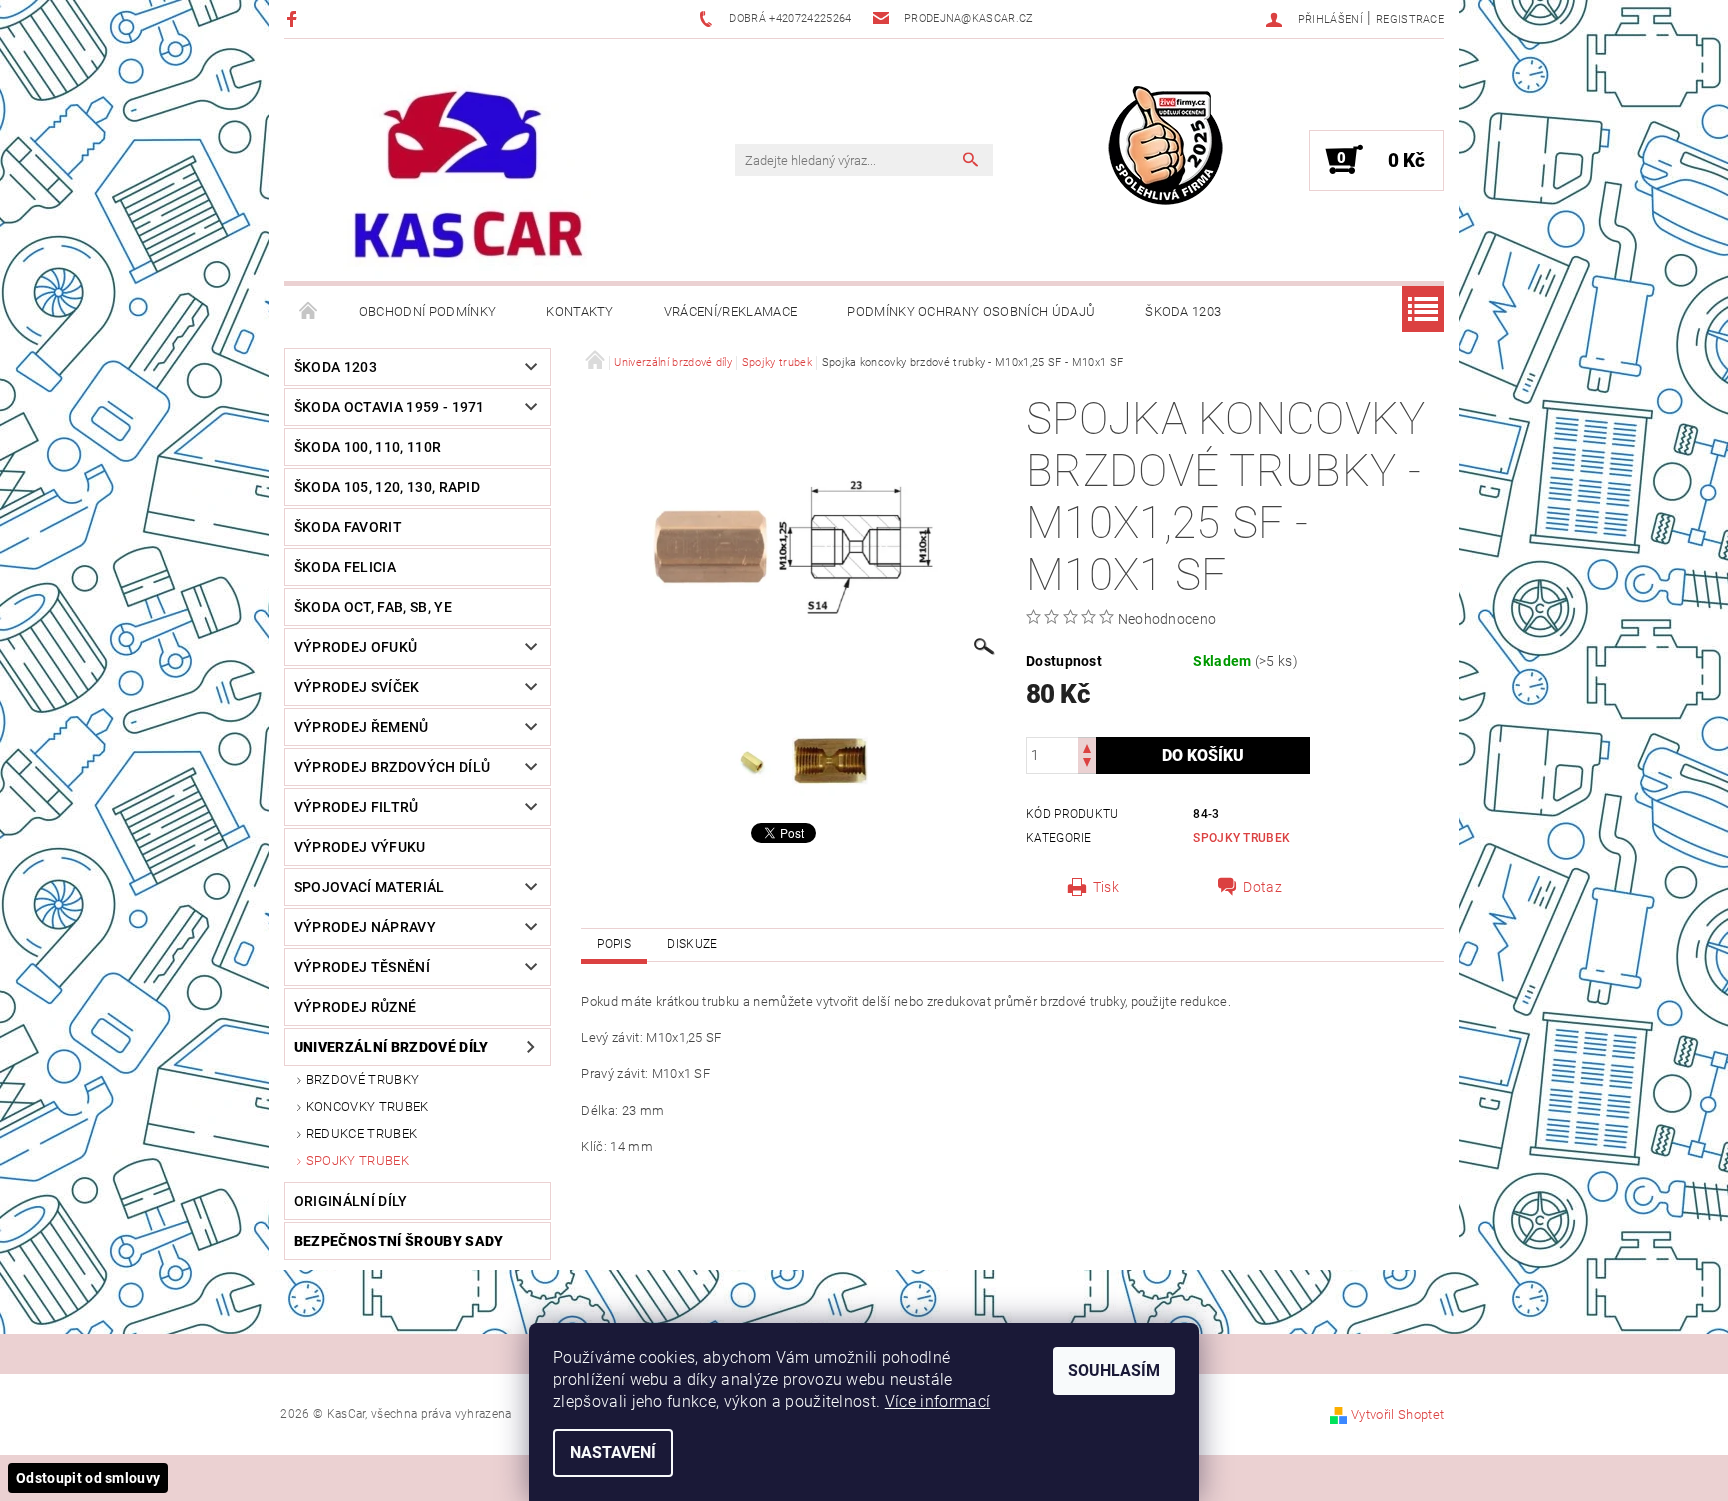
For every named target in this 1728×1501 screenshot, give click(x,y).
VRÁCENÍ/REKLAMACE (730, 311)
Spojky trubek (357, 1160)
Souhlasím (1114, 1370)
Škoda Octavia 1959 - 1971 (389, 407)
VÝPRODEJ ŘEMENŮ (361, 727)
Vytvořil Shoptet (1397, 1414)
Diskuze (692, 944)
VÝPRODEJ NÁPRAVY (365, 927)
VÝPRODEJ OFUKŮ (355, 647)
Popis (614, 944)
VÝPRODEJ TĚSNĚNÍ (362, 967)
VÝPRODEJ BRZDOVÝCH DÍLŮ (392, 767)
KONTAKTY (580, 311)
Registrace (1410, 19)
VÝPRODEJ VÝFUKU (360, 847)
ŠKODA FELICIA (345, 567)
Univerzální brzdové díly (391, 1047)
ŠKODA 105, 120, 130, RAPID (387, 487)
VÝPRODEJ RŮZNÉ (355, 1007)
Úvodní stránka (309, 312)
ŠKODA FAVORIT (348, 527)
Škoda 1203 (1183, 311)
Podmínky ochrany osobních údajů (971, 311)
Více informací (937, 1401)
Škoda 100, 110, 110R (367, 447)
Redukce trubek (361, 1133)
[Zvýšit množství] (1087, 746)
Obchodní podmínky (427, 311)
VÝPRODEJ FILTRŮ (356, 807)
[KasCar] (468, 176)
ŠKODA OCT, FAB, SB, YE (373, 607)
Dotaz (1262, 887)
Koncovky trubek (367, 1106)
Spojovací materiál (369, 887)
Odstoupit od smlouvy (88, 1478)
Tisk (1106, 887)
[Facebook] (294, 18)
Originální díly (351, 1201)
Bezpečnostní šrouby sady (399, 1241)
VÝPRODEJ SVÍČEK (357, 687)
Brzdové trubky (362, 1079)
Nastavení (613, 1452)
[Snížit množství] (1087, 764)
